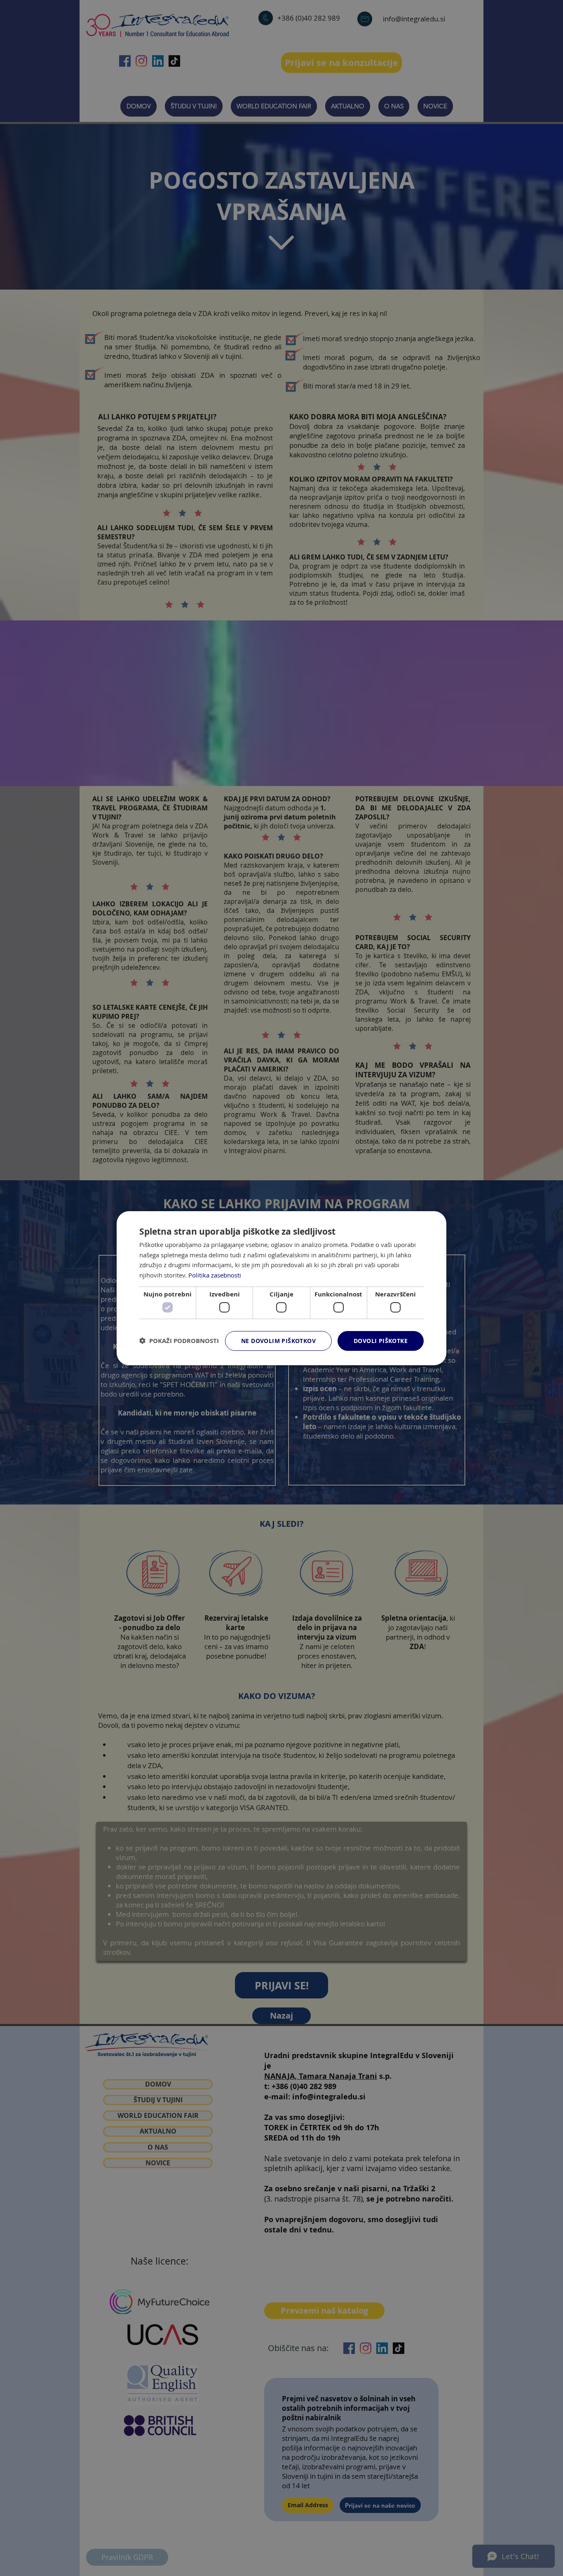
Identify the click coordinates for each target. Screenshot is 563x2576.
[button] (179, 1341)
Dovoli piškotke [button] (381, 1341)
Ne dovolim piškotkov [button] (278, 1341)
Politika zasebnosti (215, 1275)
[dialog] (281, 1288)
